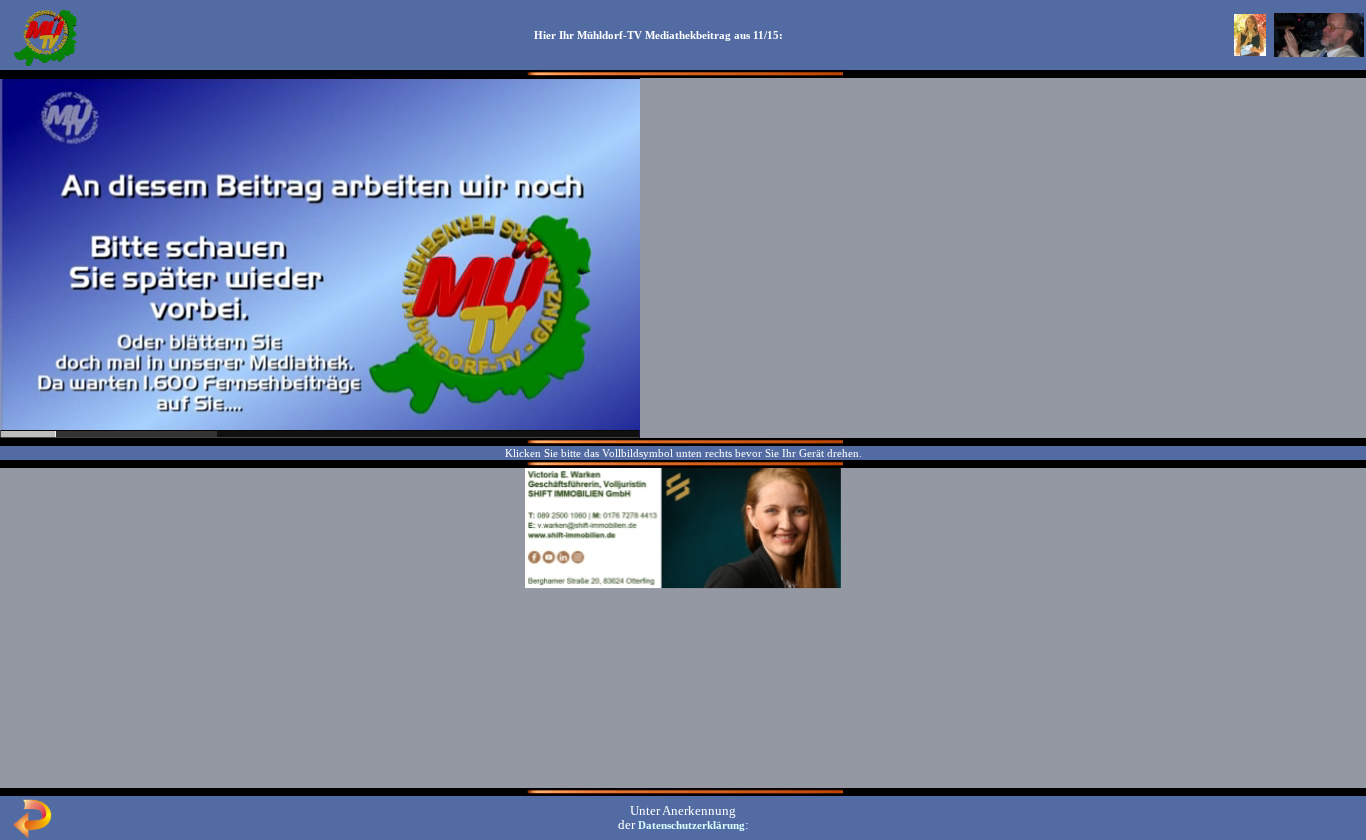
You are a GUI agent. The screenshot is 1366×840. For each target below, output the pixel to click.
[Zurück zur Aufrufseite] (32, 834)
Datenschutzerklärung (691, 825)
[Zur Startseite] (45, 64)
